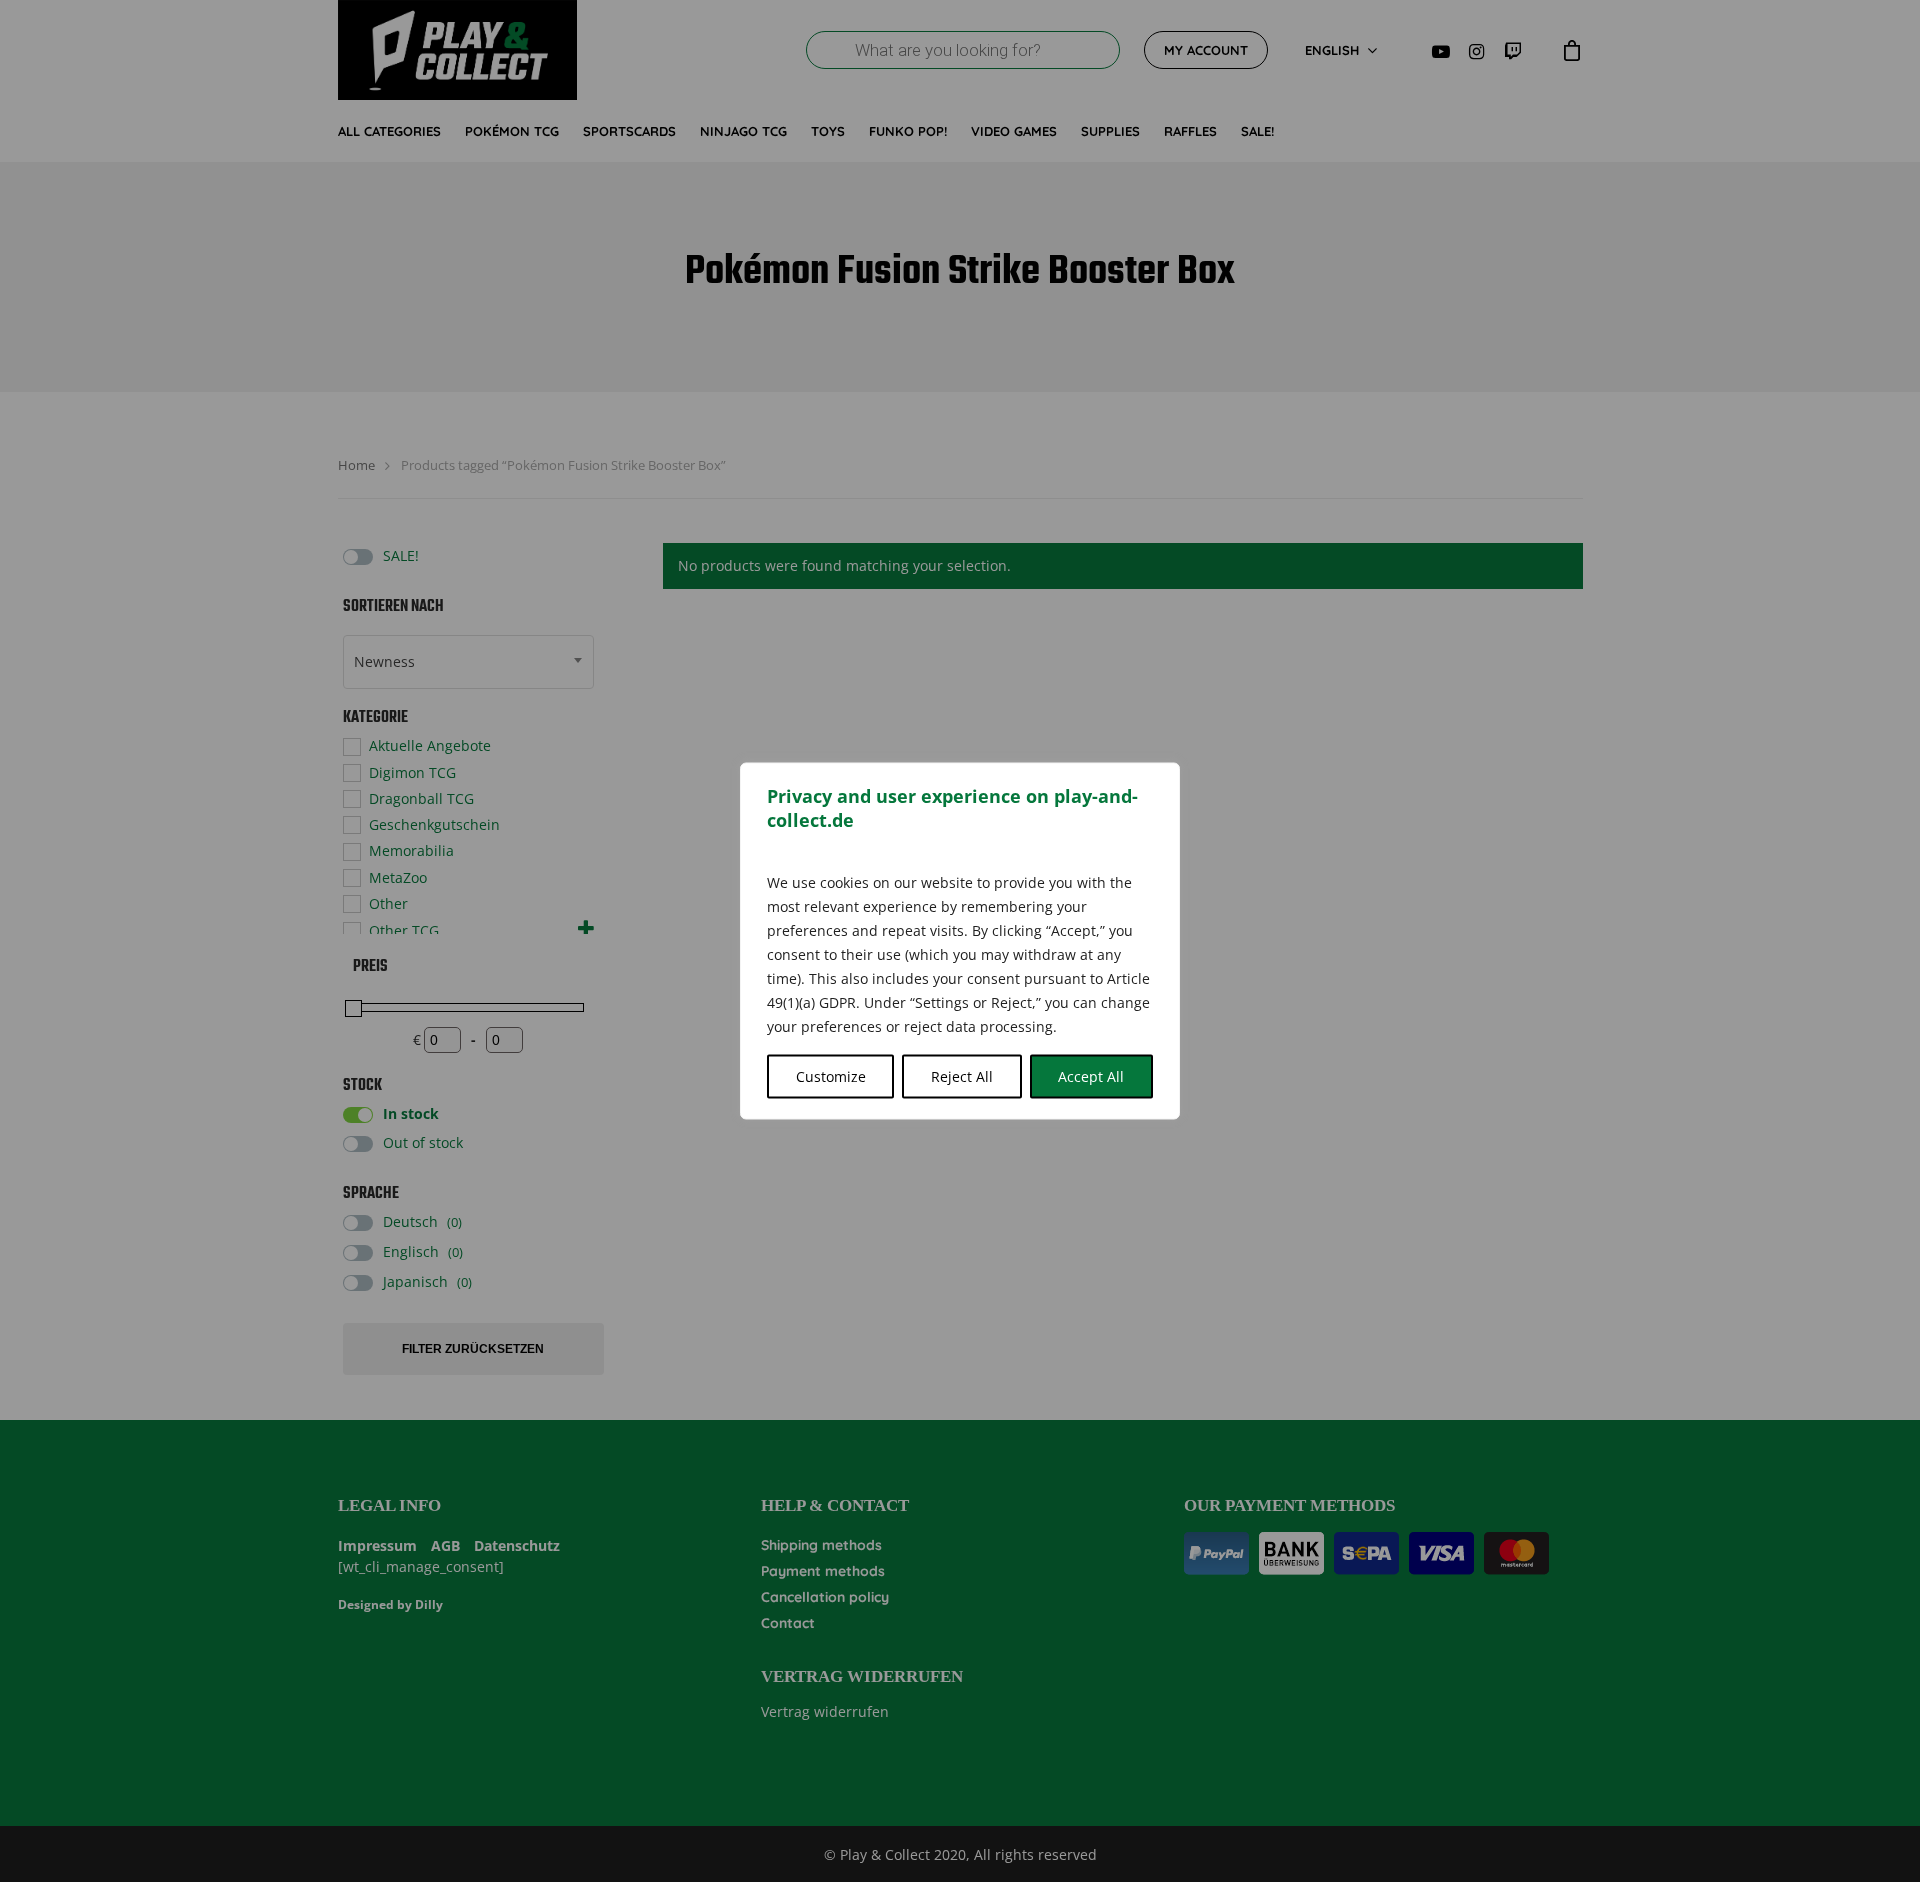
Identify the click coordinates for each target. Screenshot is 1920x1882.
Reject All (962, 1076)
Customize (831, 1076)
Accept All (1091, 1076)
